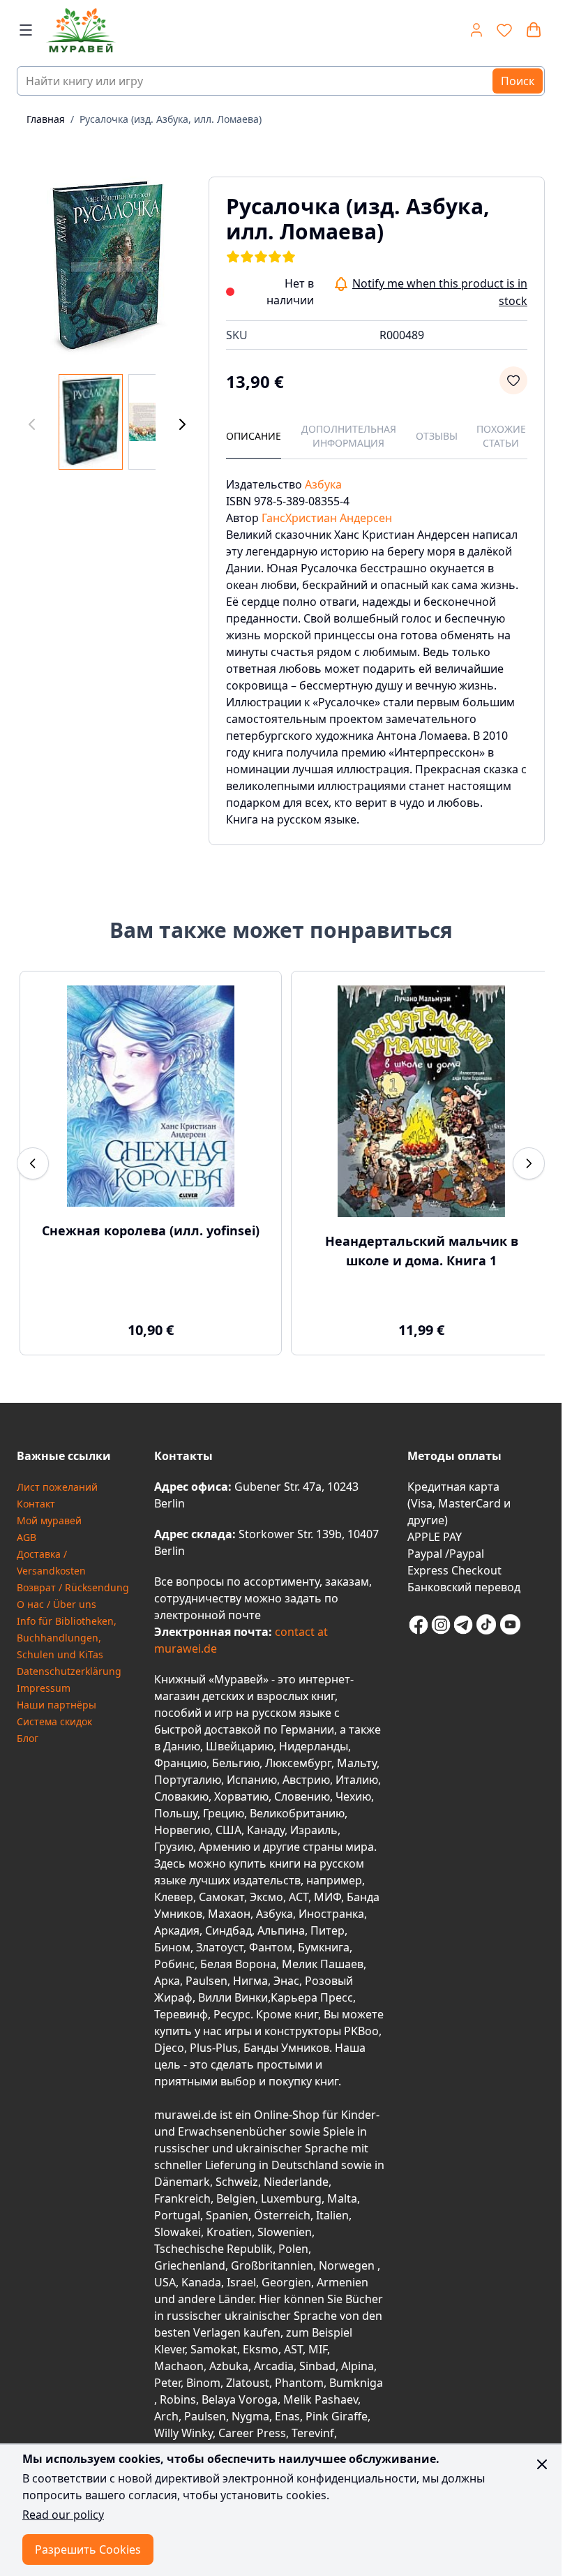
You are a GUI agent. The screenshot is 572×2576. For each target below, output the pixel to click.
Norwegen (348, 2265)
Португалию (188, 1780)
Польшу (176, 1813)
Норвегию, (183, 1830)
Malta (342, 2198)
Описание (254, 436)
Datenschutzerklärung (69, 1671)
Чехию (353, 1796)
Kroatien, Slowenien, (261, 2232)
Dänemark (182, 2182)
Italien (332, 2215)
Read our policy (63, 2515)
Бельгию (236, 1763)
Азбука (323, 484)
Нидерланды (314, 1746)
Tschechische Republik (213, 2249)
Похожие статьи (501, 436)
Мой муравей (49, 1520)
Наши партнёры (57, 1705)
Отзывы (437, 436)
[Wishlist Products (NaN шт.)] (504, 30)
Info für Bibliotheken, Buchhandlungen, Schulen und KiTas (67, 1638)
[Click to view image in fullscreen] (107, 267)
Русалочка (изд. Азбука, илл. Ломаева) (171, 119)
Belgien (236, 2198)
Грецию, (225, 1813)
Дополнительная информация (349, 436)
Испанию (252, 1780)
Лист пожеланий (57, 1487)
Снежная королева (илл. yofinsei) (148, 1230)
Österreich (282, 2215)
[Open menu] (26, 30)
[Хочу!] (513, 380)
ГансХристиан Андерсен (327, 518)
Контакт (36, 1504)
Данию (182, 1746)
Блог (28, 1738)
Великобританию (297, 1813)
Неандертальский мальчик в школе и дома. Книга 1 (414, 1251)
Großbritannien (272, 2265)
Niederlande (296, 2182)
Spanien (227, 2215)
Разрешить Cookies (88, 2549)
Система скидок (54, 1721)
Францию (180, 1763)
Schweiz (237, 2182)
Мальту (357, 1763)
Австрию (306, 1780)
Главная (46, 119)
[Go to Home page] (138, 30)
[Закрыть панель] (542, 2464)
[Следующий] (182, 425)
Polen (293, 2249)
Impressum (44, 1688)
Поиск (518, 81)
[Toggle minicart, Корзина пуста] (534, 30)
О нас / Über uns (57, 1604)
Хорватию (241, 1796)
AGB (27, 1537)
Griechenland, (191, 2265)
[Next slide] (529, 1163)
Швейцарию (240, 1746)
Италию (357, 1780)
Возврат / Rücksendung (73, 1587)
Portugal (177, 2215)
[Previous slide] (33, 1163)
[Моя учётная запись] (476, 30)
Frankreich (182, 2198)
